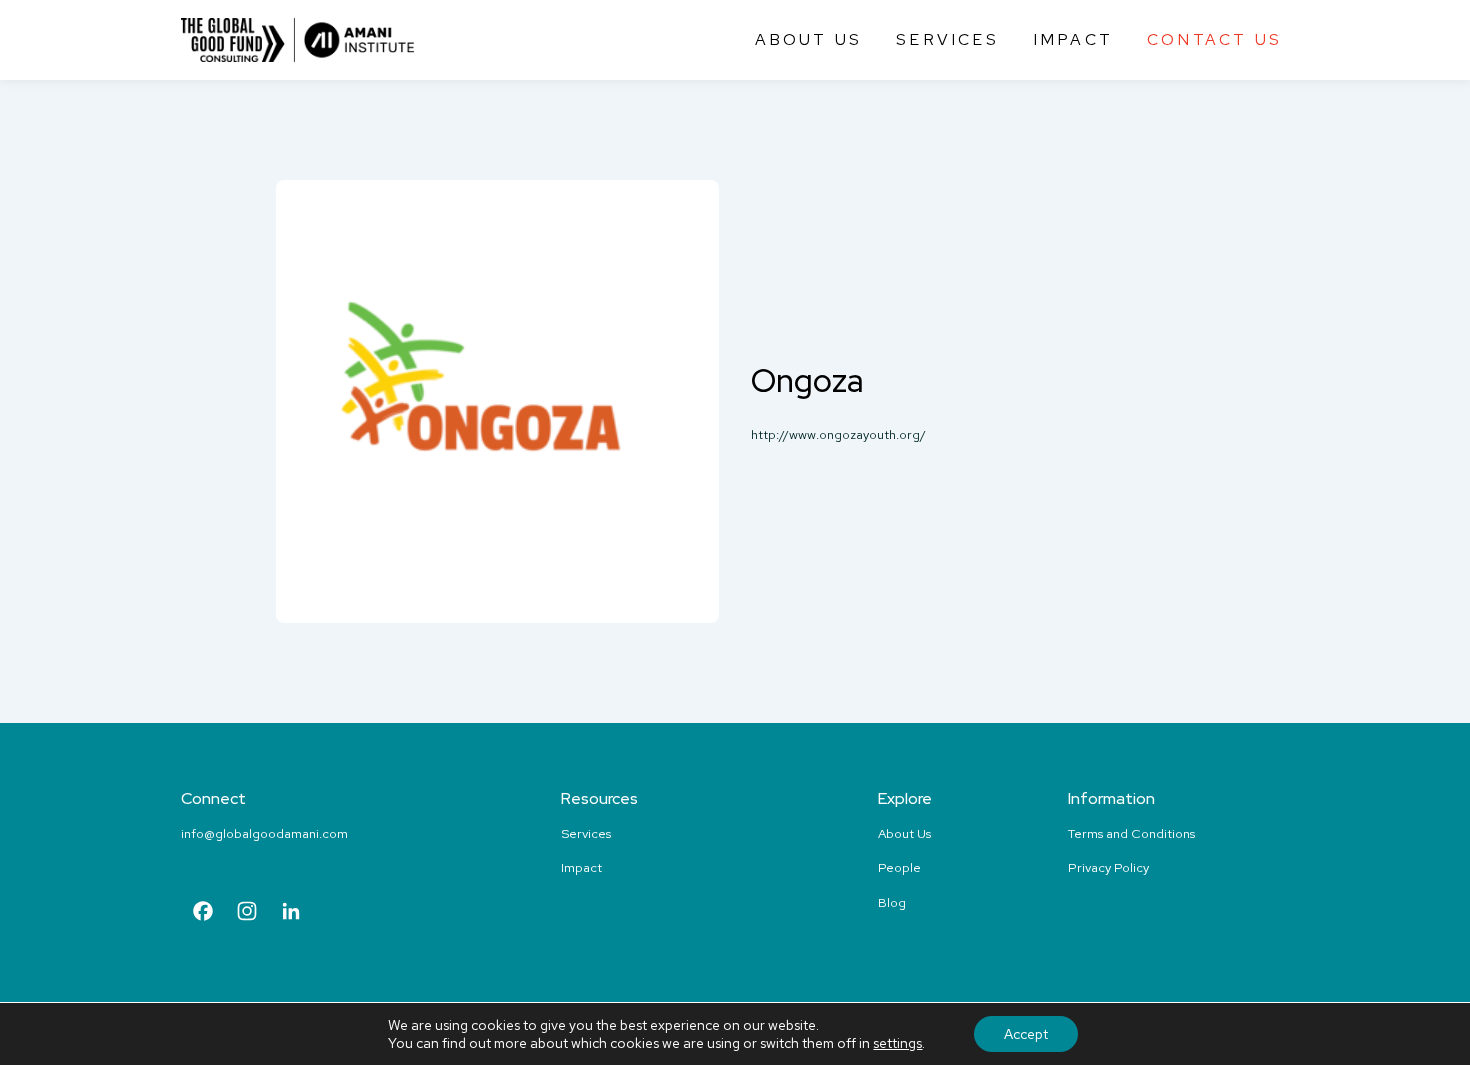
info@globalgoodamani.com (264, 833)
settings (897, 1043)
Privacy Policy (1108, 867)
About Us (809, 39)
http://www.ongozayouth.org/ (838, 434)
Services (947, 39)
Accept (1026, 1034)
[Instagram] (247, 913)
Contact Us (1214, 39)
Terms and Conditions (1131, 833)
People (899, 867)
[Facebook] (203, 913)
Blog (892, 902)
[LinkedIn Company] (291, 913)
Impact (1073, 39)
